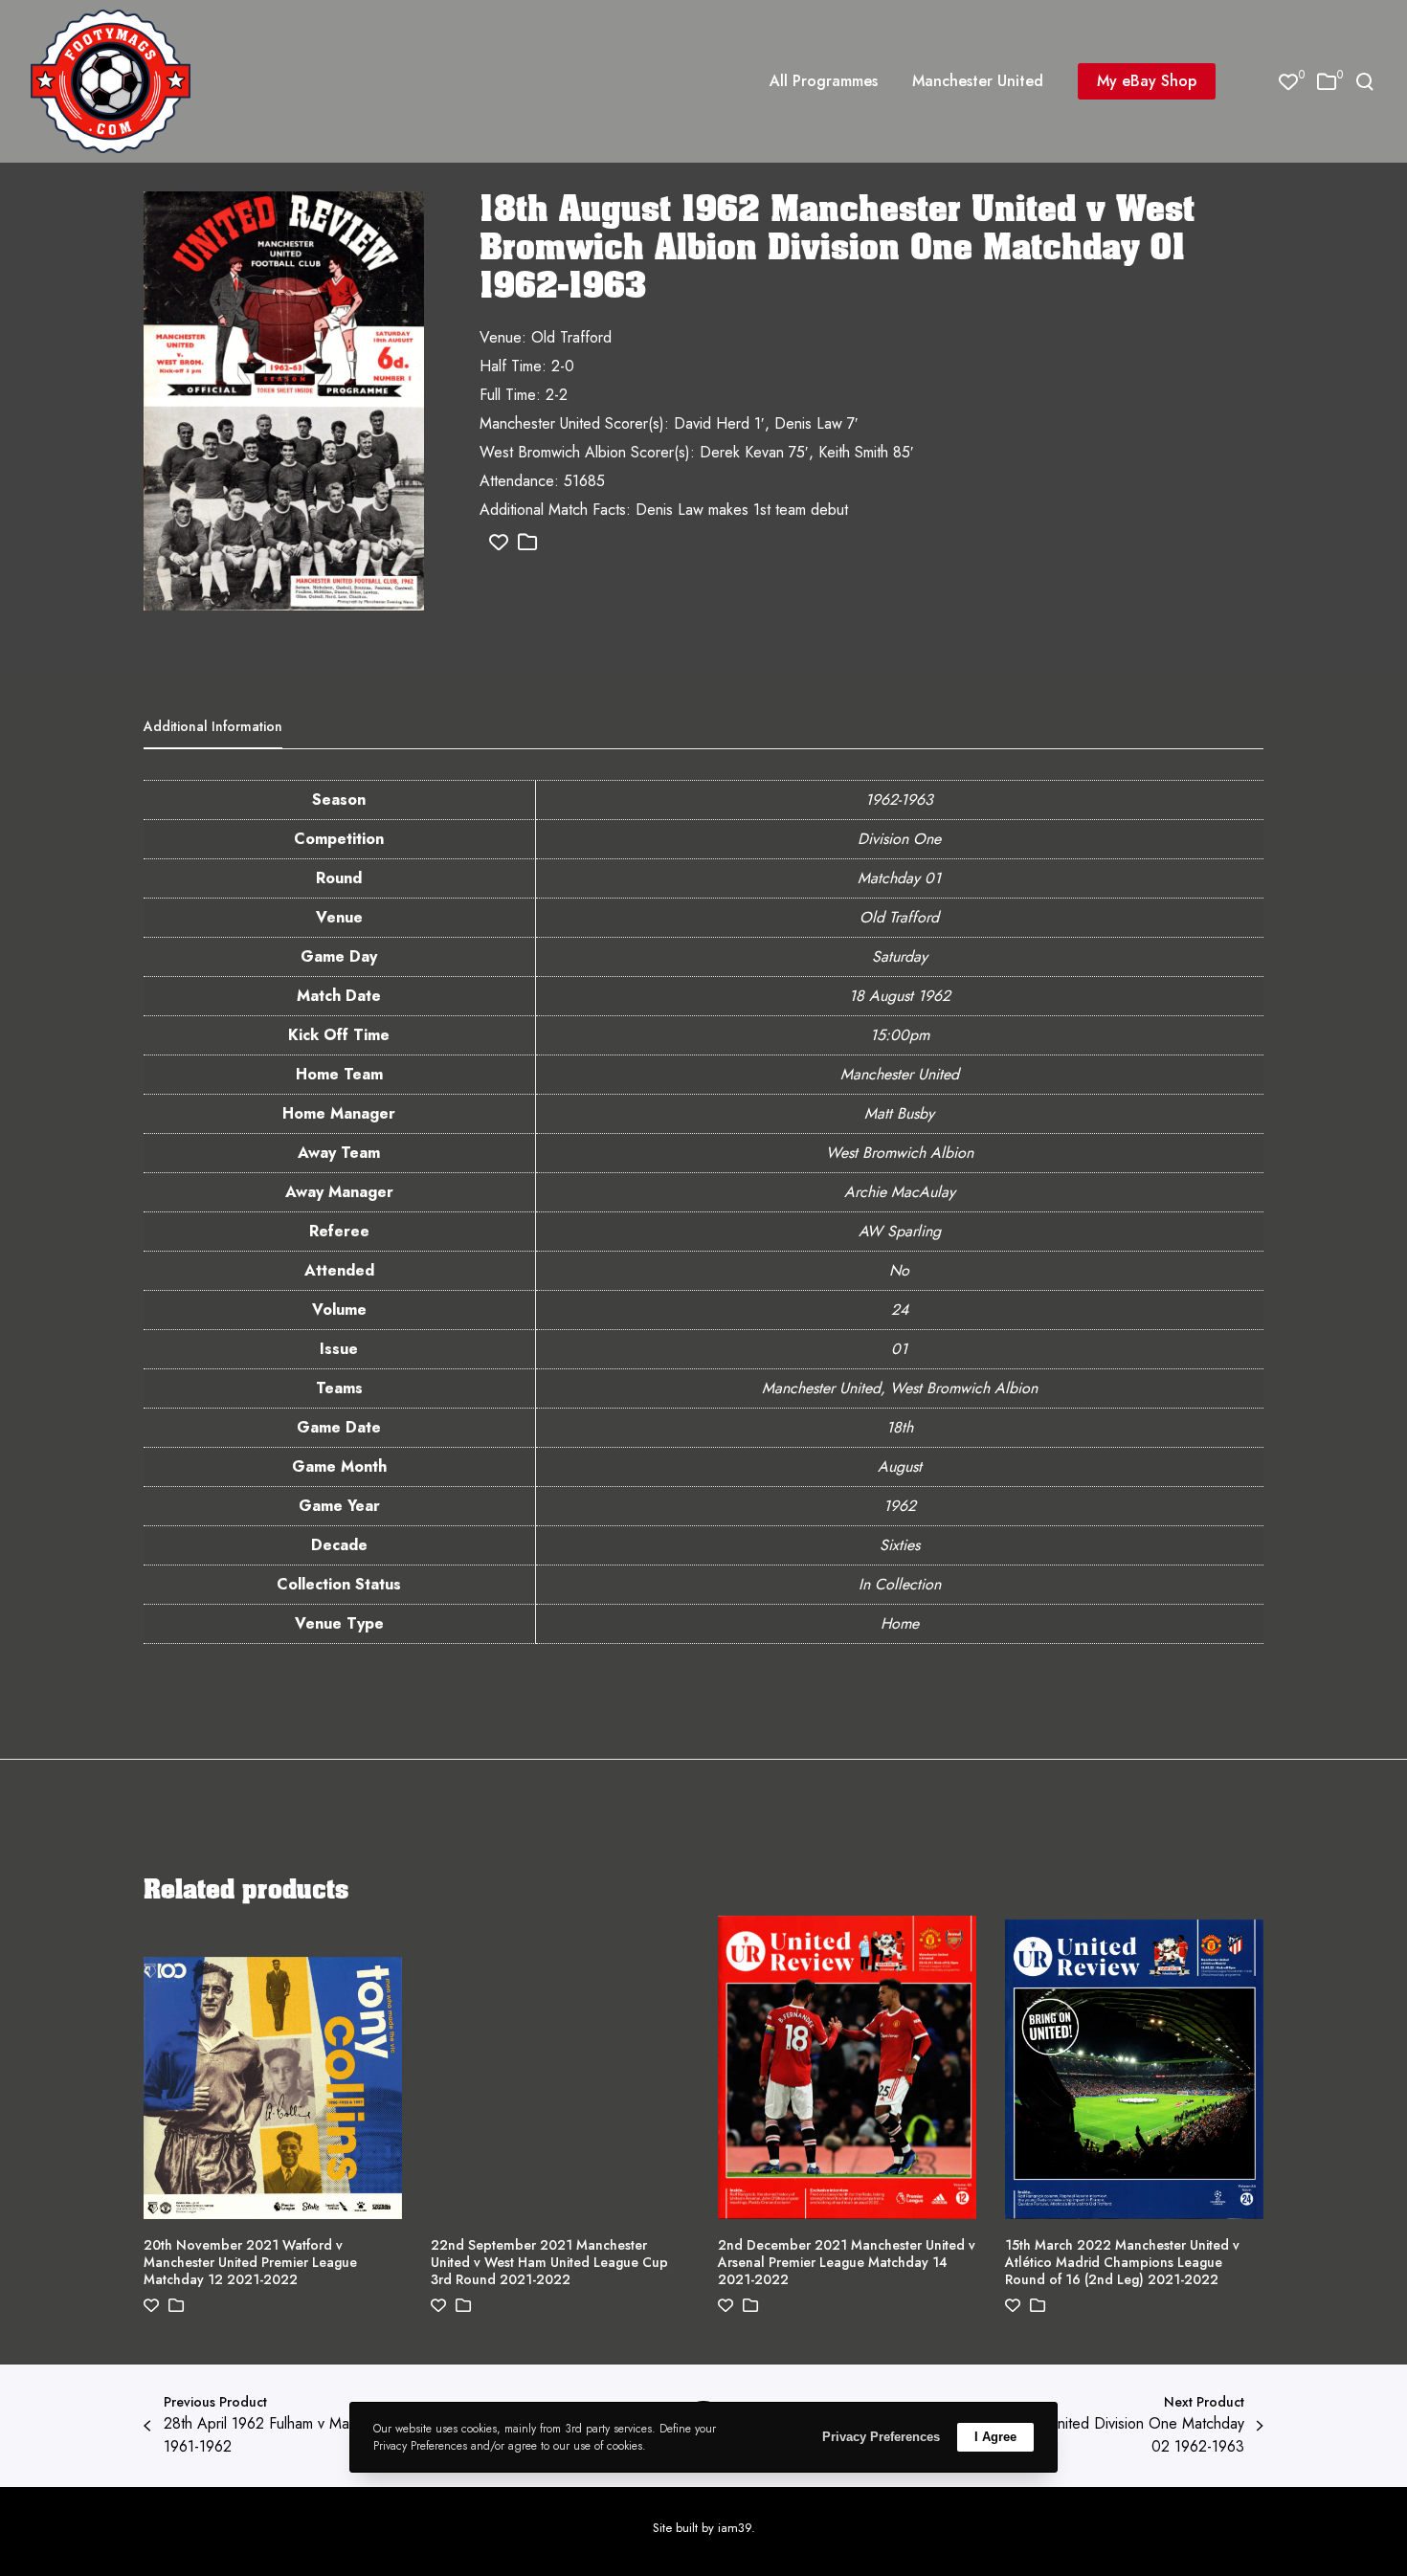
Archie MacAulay (900, 1192)
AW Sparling (900, 1231)
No (899, 1270)
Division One (899, 839)
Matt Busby (899, 1113)
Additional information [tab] (213, 726)
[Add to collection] (527, 543)
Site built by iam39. (704, 2528)
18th (900, 1427)
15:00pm (900, 1035)
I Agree (995, 2437)
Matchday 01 (899, 878)
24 (900, 1310)
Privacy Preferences (881, 2437)
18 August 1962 (900, 996)
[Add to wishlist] (499, 543)
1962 (900, 1506)
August (900, 1466)
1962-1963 (899, 799)
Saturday (900, 956)
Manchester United (900, 1074)
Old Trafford (899, 917)
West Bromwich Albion (900, 1153)
